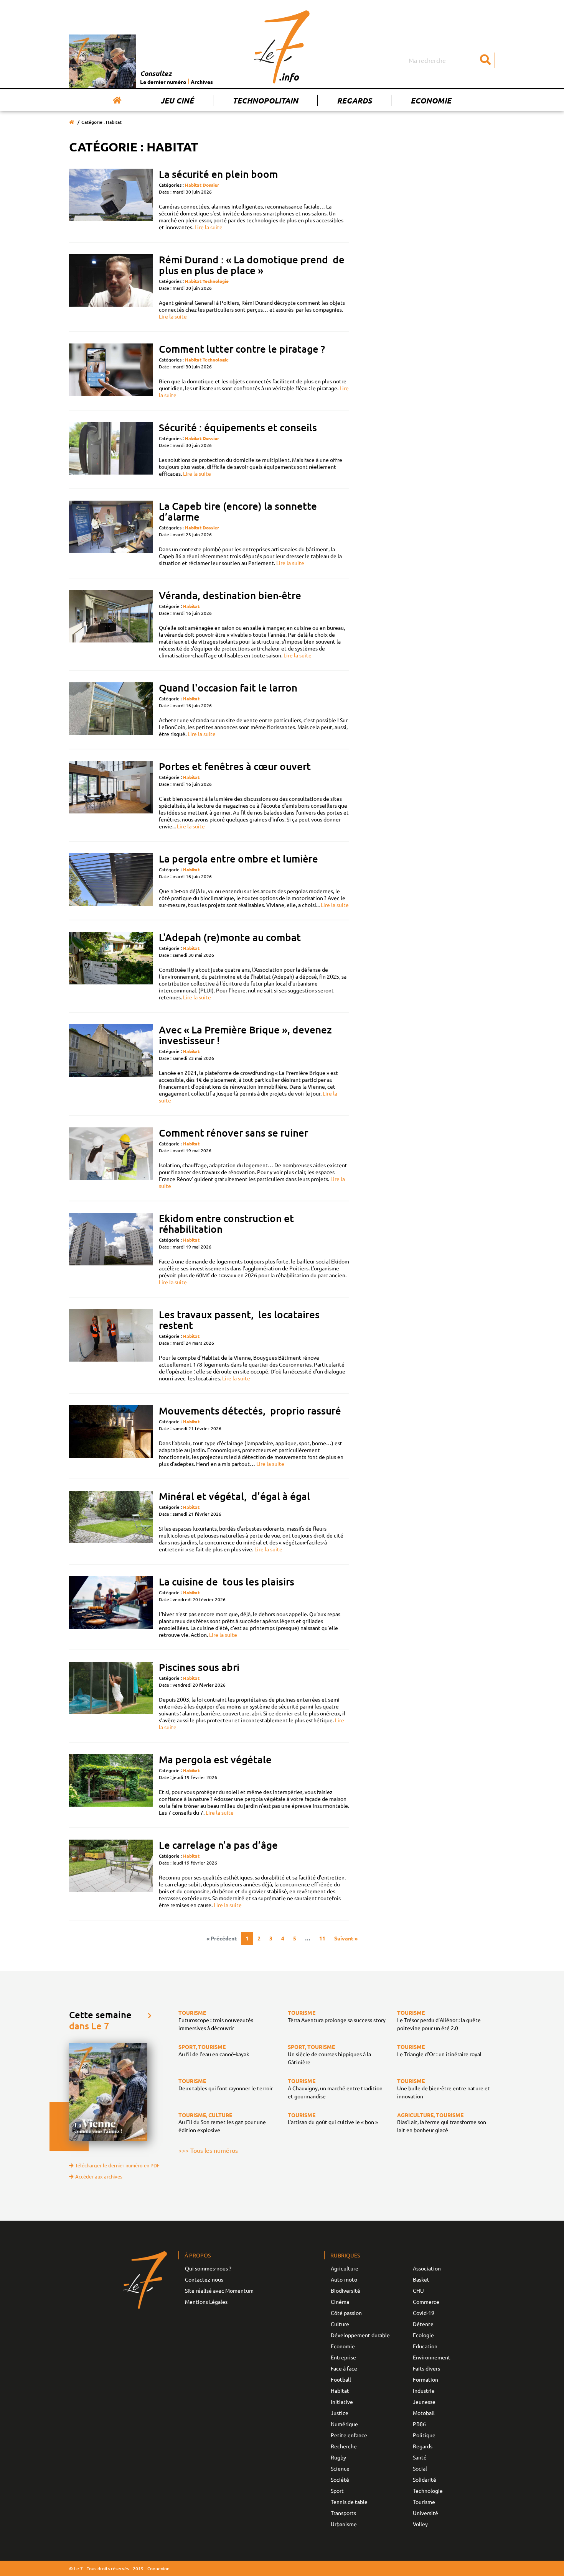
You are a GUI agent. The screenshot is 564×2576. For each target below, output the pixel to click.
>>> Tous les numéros (208, 2150)
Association (427, 2268)
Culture (340, 2324)
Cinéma (340, 2302)
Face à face (344, 2368)
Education (425, 2346)
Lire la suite (209, 227)
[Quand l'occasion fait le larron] (111, 710)
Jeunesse (424, 2402)
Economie (431, 100)
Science (340, 2468)
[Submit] (485, 60)
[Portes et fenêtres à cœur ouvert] (111, 795)
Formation (425, 2379)
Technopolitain (265, 100)
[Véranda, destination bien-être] (111, 624)
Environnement (432, 2357)
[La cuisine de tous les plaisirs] (111, 1607)
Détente (423, 2324)
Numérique (344, 2424)
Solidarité (425, 2479)
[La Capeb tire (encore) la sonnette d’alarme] (111, 533)
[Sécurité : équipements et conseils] (111, 449)
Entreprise (343, 2357)
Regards (354, 100)
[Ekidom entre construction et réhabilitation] (111, 1249)
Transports (343, 2513)
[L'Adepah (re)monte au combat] (111, 966)
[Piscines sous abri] (111, 1696)
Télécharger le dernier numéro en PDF (117, 2165)
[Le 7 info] (282, 47)
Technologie (216, 281)
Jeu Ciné (177, 100)
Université (425, 2513)
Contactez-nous (204, 2279)
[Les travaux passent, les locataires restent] (111, 1345)
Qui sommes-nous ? (208, 2268)
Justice (340, 2413)
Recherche (344, 2446)
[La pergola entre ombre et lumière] (111, 881)
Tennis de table (349, 2502)
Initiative (342, 2402)
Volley (420, 2524)
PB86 (419, 2424)
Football (341, 2379)
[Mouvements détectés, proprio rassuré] (111, 1436)
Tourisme (424, 2502)
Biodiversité (345, 2290)
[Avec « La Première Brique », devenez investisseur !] (111, 1064)
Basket (421, 2279)
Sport (337, 2491)
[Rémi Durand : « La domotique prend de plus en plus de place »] (111, 287)
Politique (424, 2435)
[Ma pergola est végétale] (111, 1785)
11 (322, 1938)
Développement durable (360, 2335)
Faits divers (426, 2368)
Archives (202, 82)
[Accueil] (117, 100)
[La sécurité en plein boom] (111, 200)
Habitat (193, 185)
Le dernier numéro (163, 82)
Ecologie (423, 2335)
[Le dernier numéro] (105, 61)
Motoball (424, 2413)
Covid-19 (424, 2313)
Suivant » (346, 1938)
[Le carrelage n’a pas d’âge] (111, 1874)
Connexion (158, 2568)
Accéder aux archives (99, 2176)
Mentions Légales (206, 2302)
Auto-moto (344, 2279)
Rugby (338, 2457)
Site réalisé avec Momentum (219, 2290)
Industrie (424, 2390)
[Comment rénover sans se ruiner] (111, 1158)
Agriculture (345, 2268)
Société (340, 2479)
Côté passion (346, 2313)
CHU (418, 2290)
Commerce (426, 2302)
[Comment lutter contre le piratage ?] (111, 371)
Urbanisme (344, 2524)
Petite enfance (349, 2435)
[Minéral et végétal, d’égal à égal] (111, 1522)
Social (420, 2468)
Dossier (211, 185)
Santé (420, 2457)
